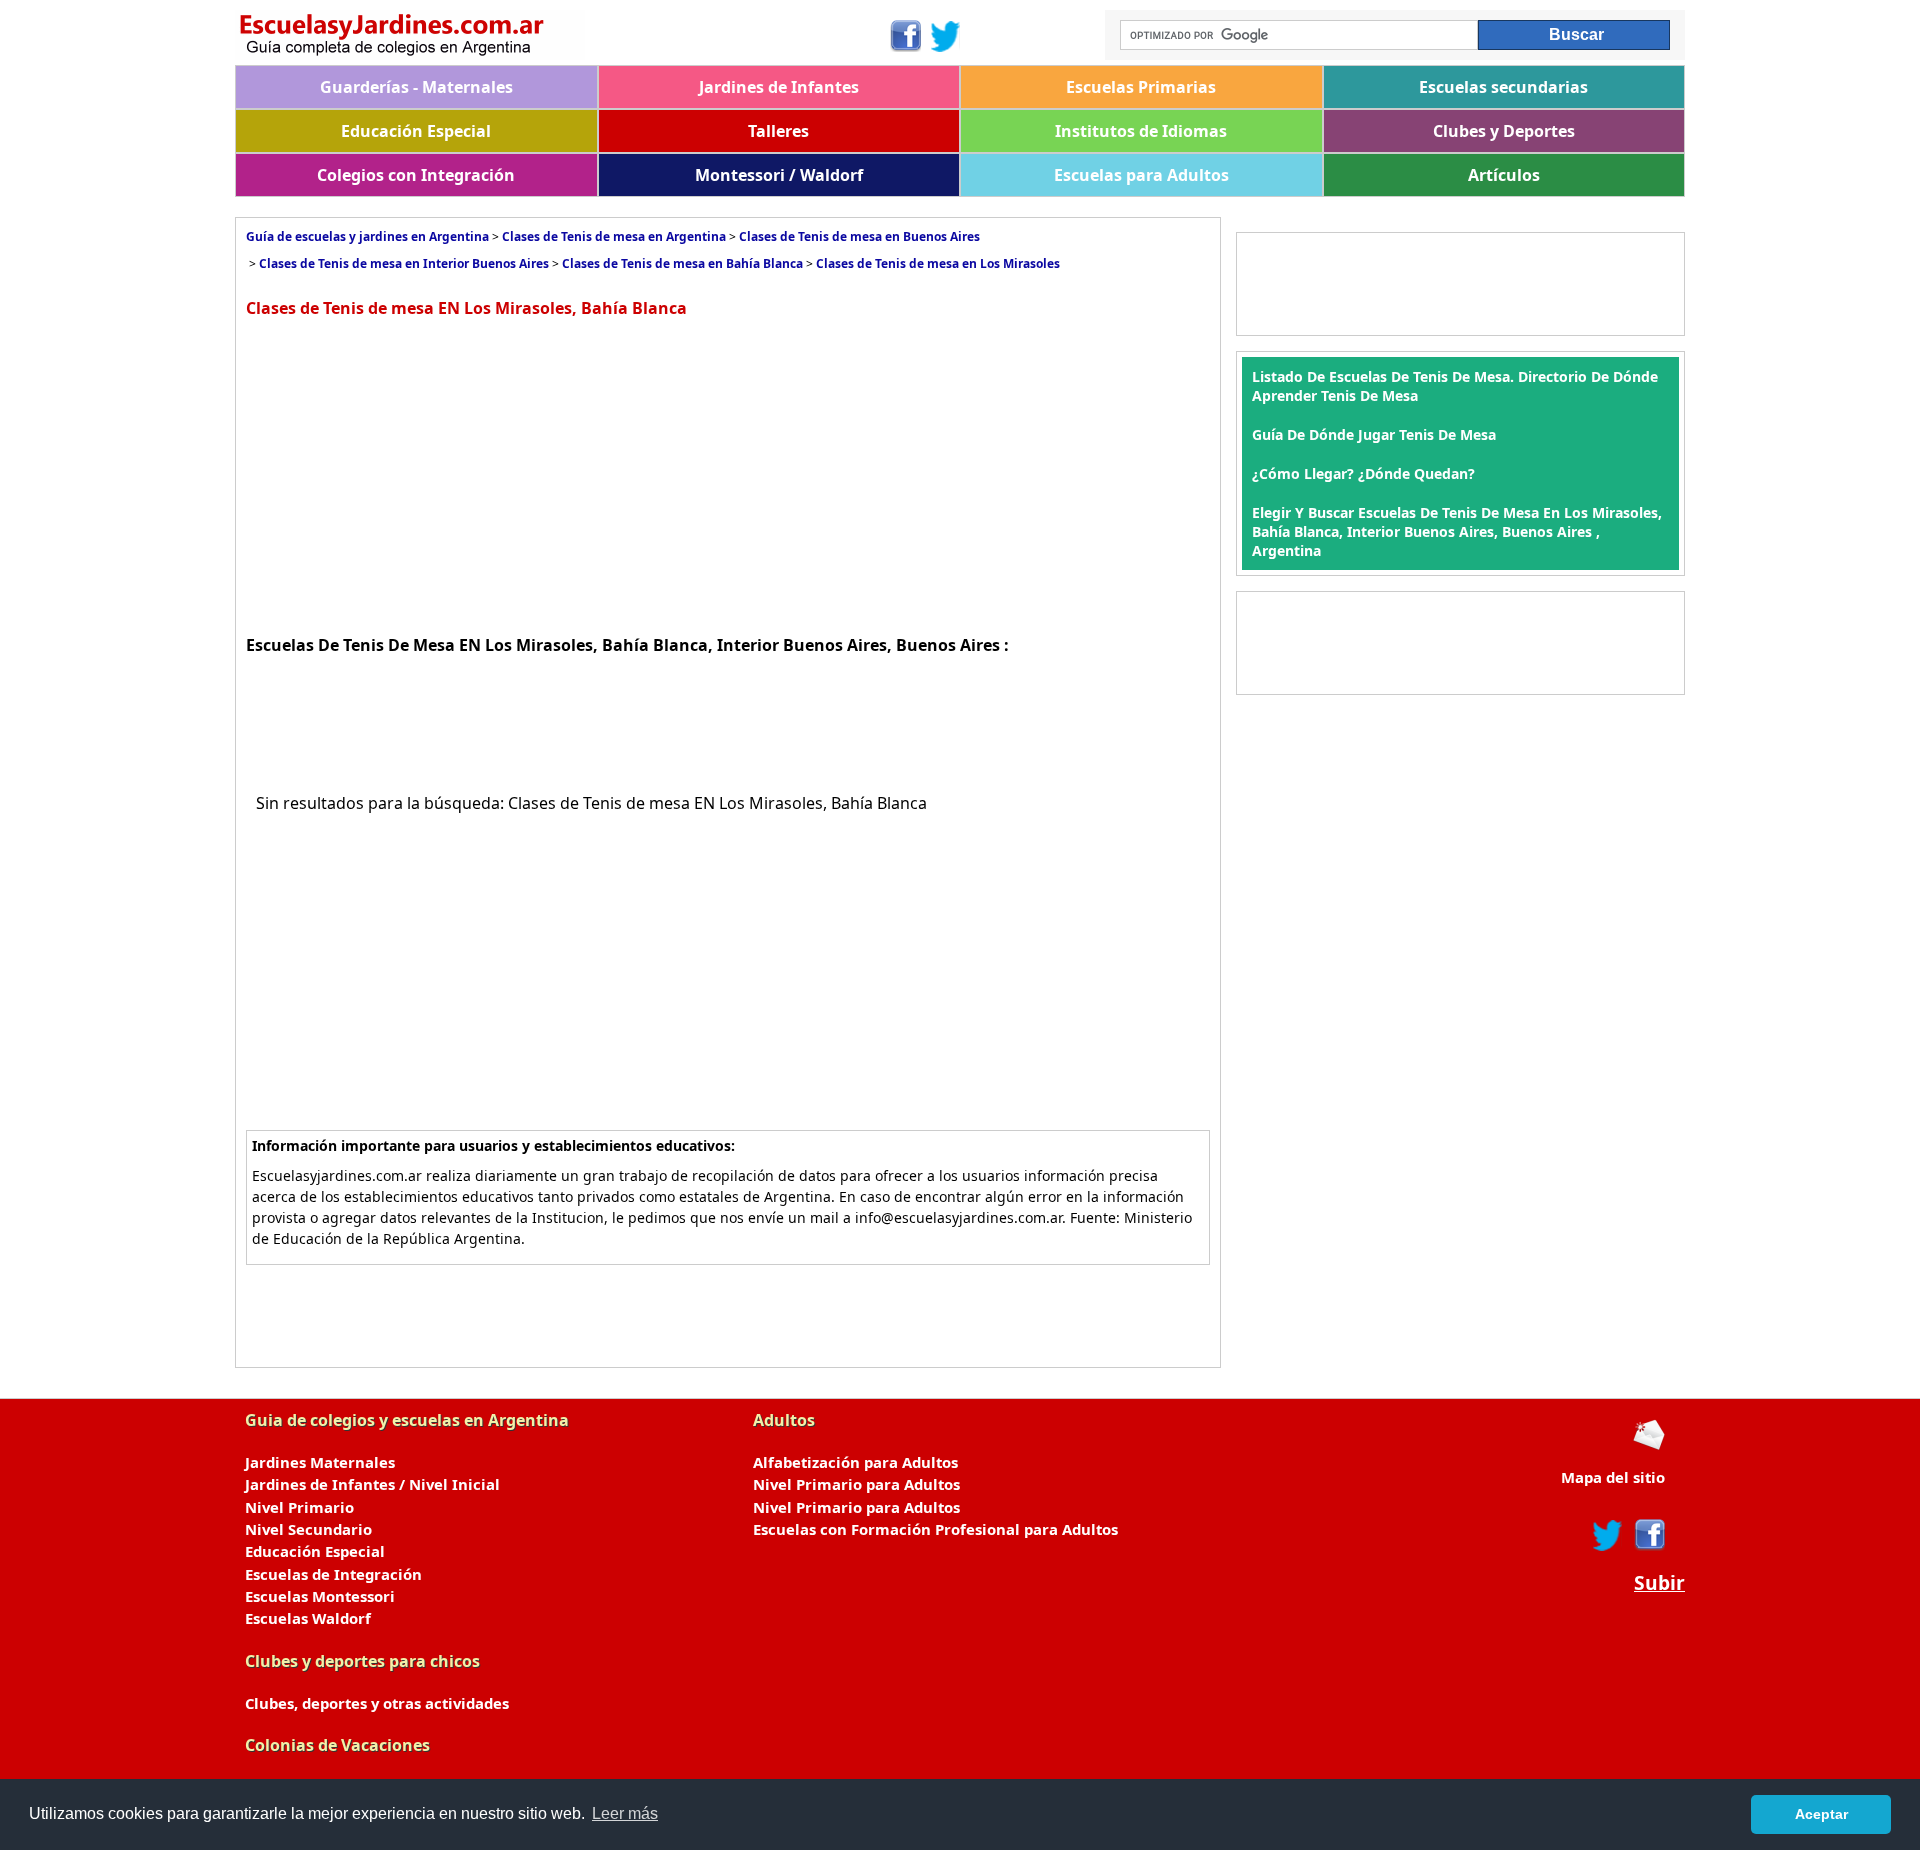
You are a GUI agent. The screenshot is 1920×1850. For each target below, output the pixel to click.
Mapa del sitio (1613, 1477)
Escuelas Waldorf (308, 1618)
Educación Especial (416, 131)
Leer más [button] (625, 1813)
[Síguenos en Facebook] (904, 36)
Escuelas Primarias (1141, 87)
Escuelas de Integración (333, 1574)
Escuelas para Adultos (1141, 175)
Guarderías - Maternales (416, 87)
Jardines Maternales (320, 1462)
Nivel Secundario (308, 1529)
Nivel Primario (299, 1507)
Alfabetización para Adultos (855, 1462)
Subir (1659, 1583)
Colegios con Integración (416, 175)
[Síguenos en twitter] (1608, 1535)
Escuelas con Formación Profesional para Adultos (935, 1529)
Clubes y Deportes (1504, 131)
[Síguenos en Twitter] (946, 36)
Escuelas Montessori (320, 1596)
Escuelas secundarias (1503, 87)
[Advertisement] (414, 474)
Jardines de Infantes (779, 87)
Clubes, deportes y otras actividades (377, 1703)
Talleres (778, 131)
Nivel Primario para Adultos (856, 1484)
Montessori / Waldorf (779, 175)
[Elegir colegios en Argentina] (561, 37)
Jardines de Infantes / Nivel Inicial (372, 1484)
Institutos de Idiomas (1141, 131)
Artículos (1504, 175)
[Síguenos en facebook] (1648, 1535)
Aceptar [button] (1821, 1814)
